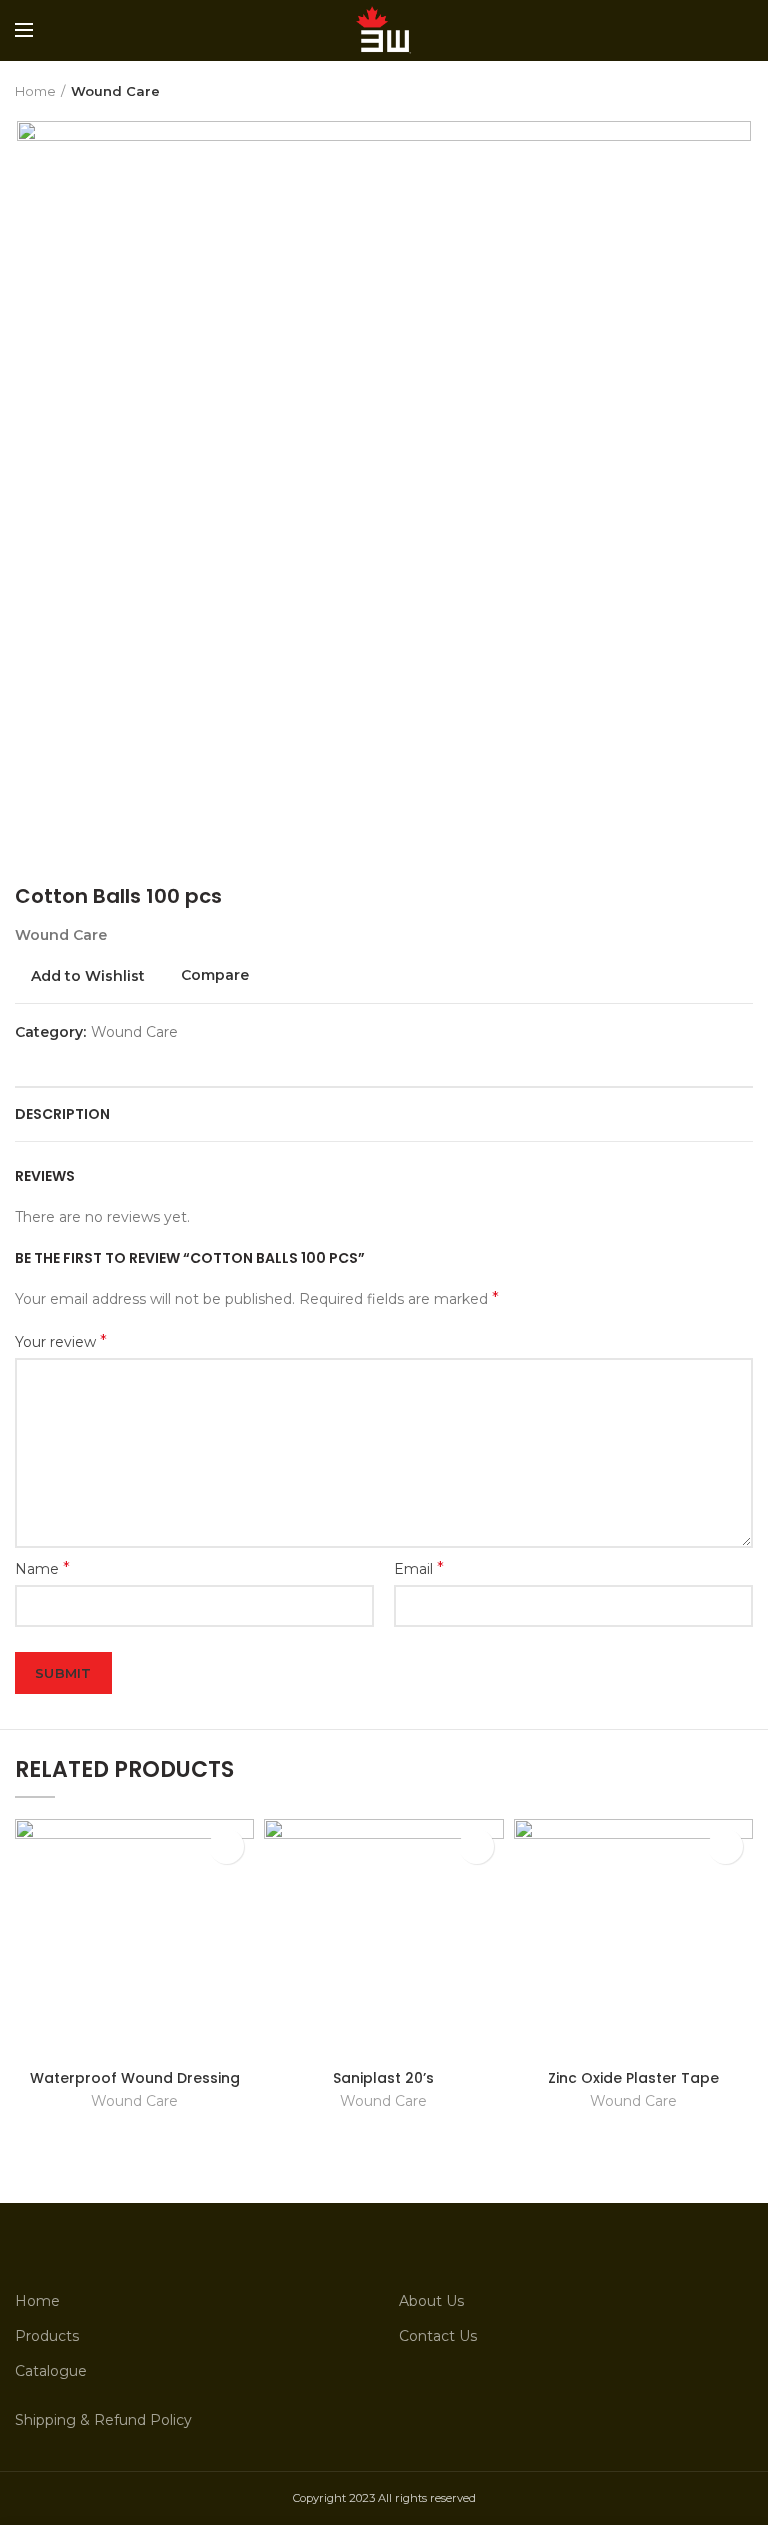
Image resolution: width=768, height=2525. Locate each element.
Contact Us (438, 2336)
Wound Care (115, 91)
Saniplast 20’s (383, 2078)
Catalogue (51, 2371)
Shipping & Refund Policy (103, 2420)
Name (42, 1568)
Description (62, 1114)
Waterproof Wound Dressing (135, 2078)
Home (35, 91)
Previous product (703, 91)
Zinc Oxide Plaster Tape (633, 2078)
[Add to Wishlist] (226, 1846)
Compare (215, 975)
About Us (431, 2301)
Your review (61, 1341)
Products (47, 2336)
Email (419, 1568)
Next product (743, 91)
